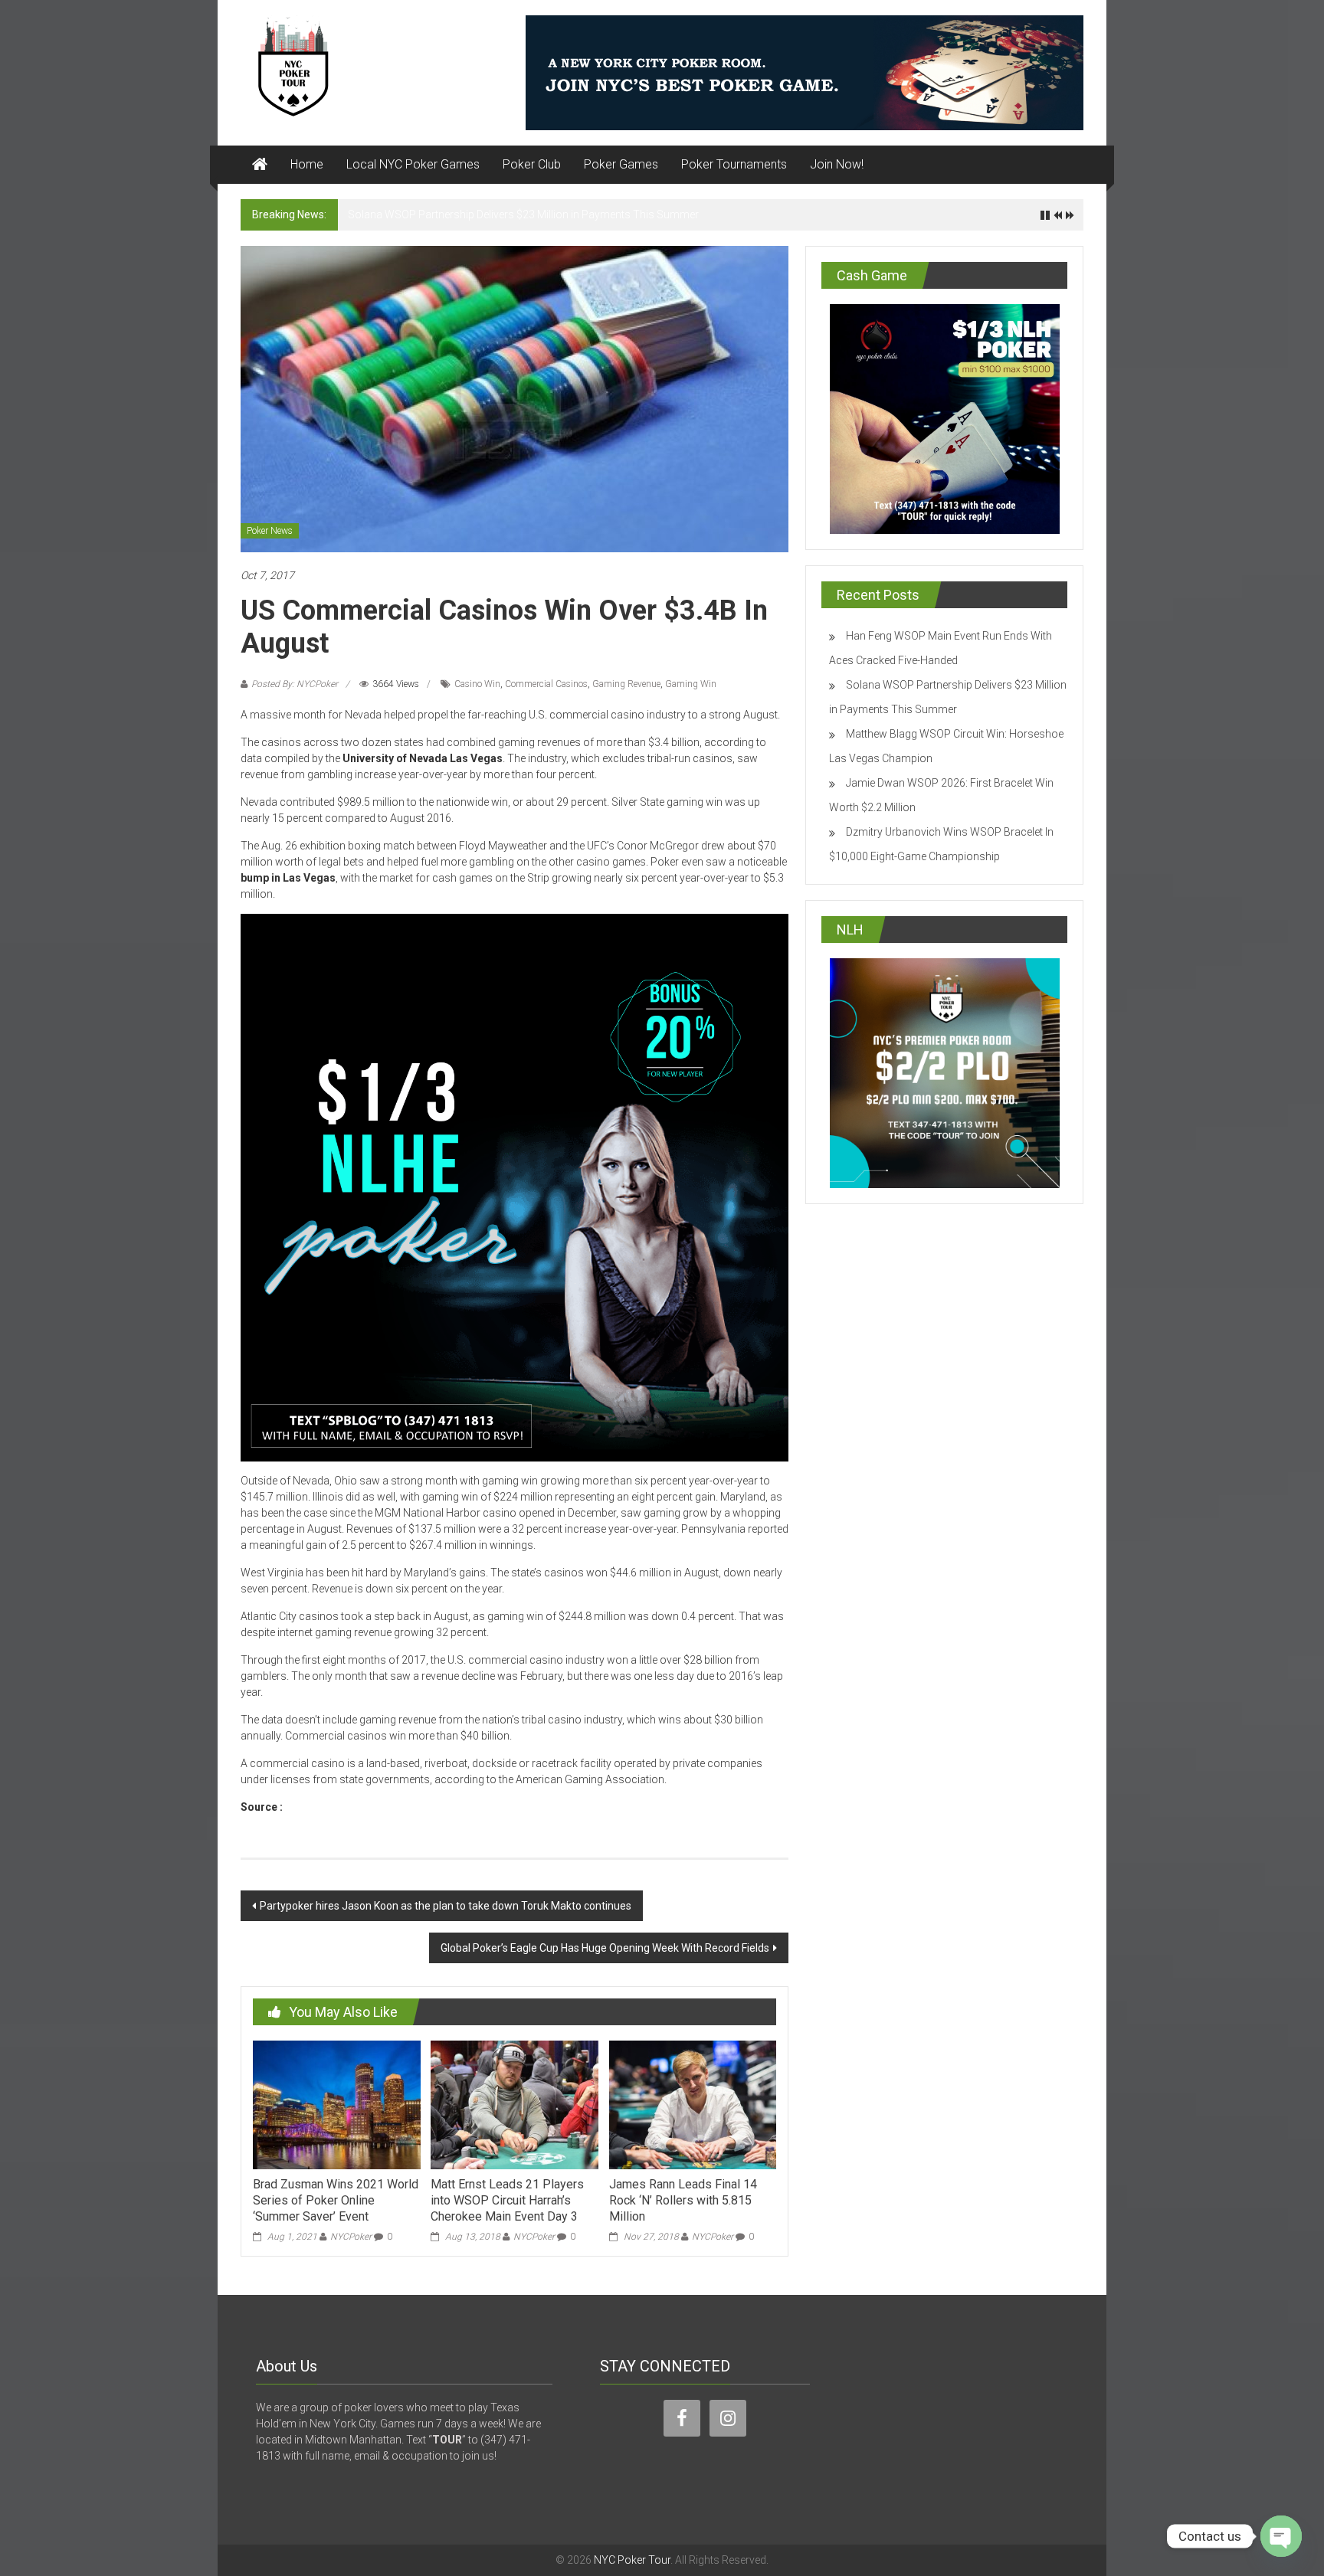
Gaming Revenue (626, 684)
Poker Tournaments (734, 164)
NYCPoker (351, 2237)
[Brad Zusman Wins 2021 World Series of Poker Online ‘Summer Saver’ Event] (336, 2104)
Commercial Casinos (546, 684)
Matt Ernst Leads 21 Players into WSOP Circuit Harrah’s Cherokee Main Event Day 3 (507, 2200)
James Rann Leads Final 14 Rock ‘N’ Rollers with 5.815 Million (683, 2200)
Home (307, 164)
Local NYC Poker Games (413, 164)
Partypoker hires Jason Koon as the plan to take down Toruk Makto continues (446, 1906)
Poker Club (532, 164)
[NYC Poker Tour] (260, 165)
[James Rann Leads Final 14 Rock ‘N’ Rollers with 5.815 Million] (693, 2104)
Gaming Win (691, 684)
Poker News (270, 531)
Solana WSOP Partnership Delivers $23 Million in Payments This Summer (523, 214)
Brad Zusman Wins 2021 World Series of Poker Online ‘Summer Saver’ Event (336, 2200)
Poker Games (621, 164)
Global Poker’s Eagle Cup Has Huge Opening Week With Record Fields (605, 1948)
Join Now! (837, 164)
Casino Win (477, 684)
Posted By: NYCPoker (295, 684)
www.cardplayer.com (340, 1807)
